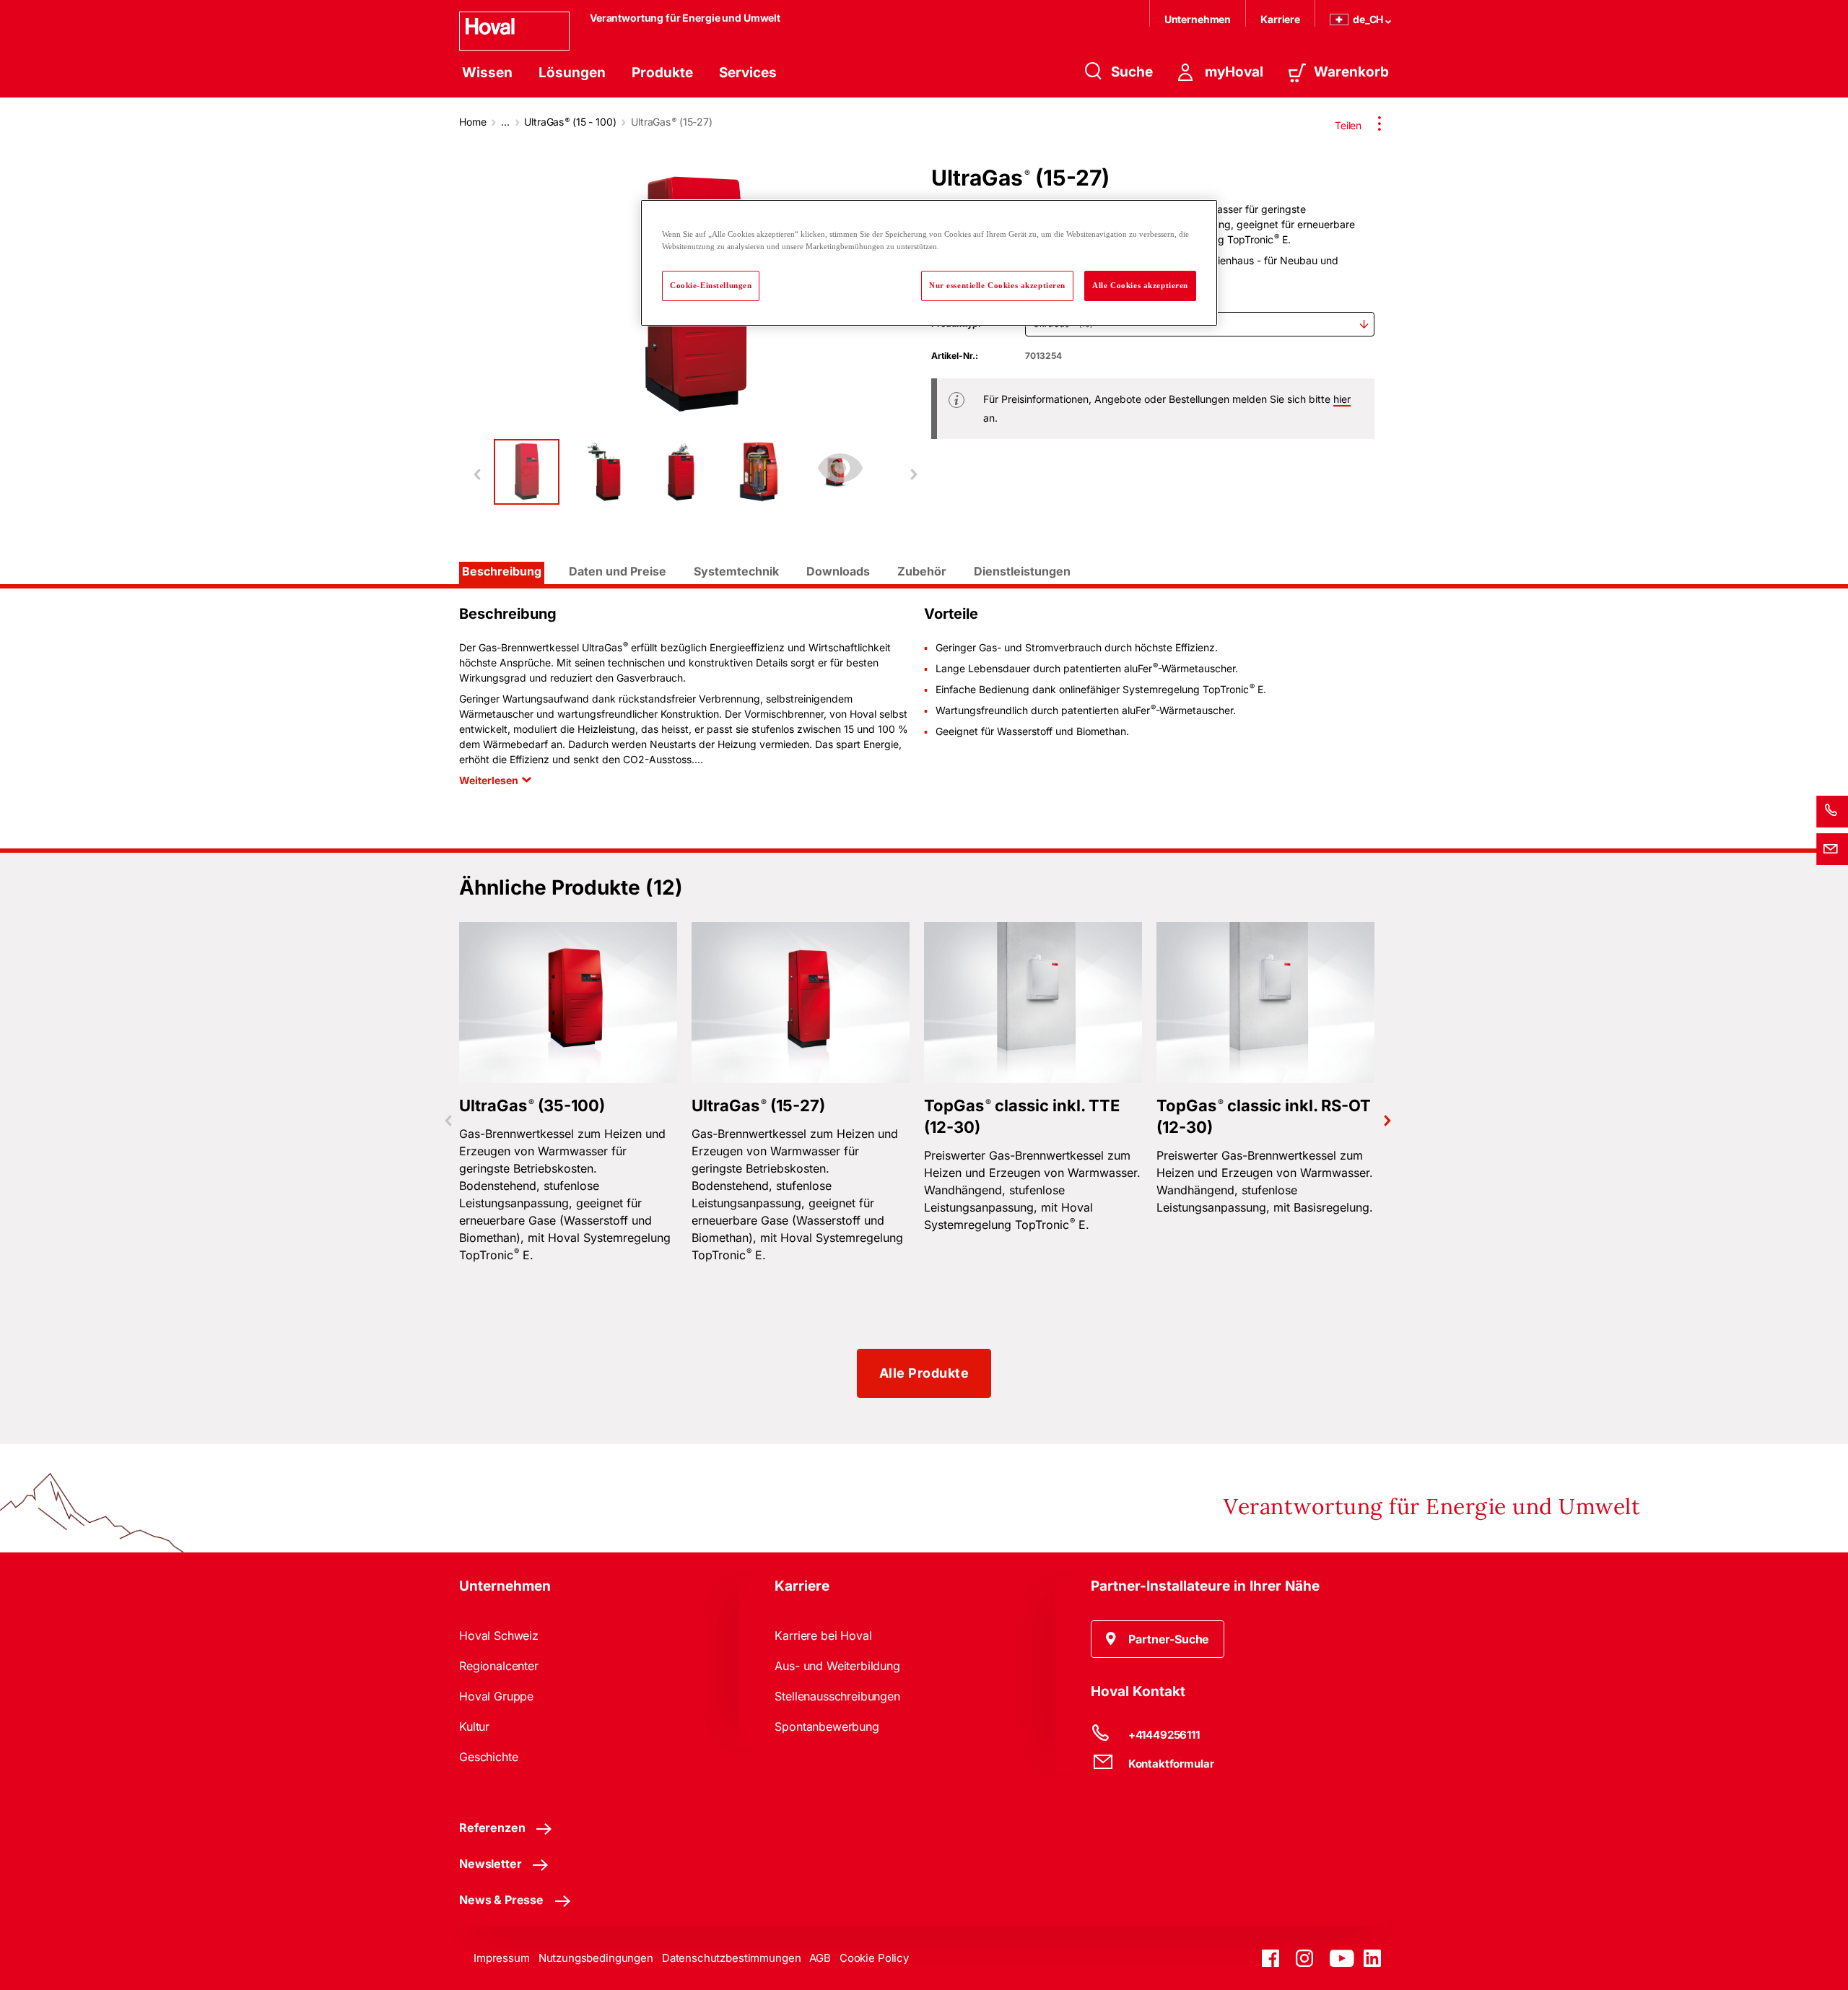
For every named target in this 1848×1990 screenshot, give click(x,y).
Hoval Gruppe (496, 1696)
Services (748, 73)
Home (472, 122)
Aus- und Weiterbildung (837, 1666)
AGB (820, 1958)
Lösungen (572, 73)
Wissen (487, 73)
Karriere (1280, 19)
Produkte (662, 73)
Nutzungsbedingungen (596, 1958)
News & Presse (501, 1900)
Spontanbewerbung (827, 1726)
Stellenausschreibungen (837, 1696)
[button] (1158, 1639)
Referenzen (492, 1828)
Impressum (502, 1958)
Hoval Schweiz (499, 1635)
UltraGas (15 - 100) (570, 122)
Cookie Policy (874, 1958)
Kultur (474, 1726)
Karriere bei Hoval (823, 1635)
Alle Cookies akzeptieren (1140, 285)
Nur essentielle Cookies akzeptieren (997, 285)
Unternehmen (1198, 19)
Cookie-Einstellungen (711, 285)
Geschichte (488, 1757)
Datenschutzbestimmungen (732, 1958)
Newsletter (490, 1864)
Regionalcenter (499, 1666)
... (505, 122)
